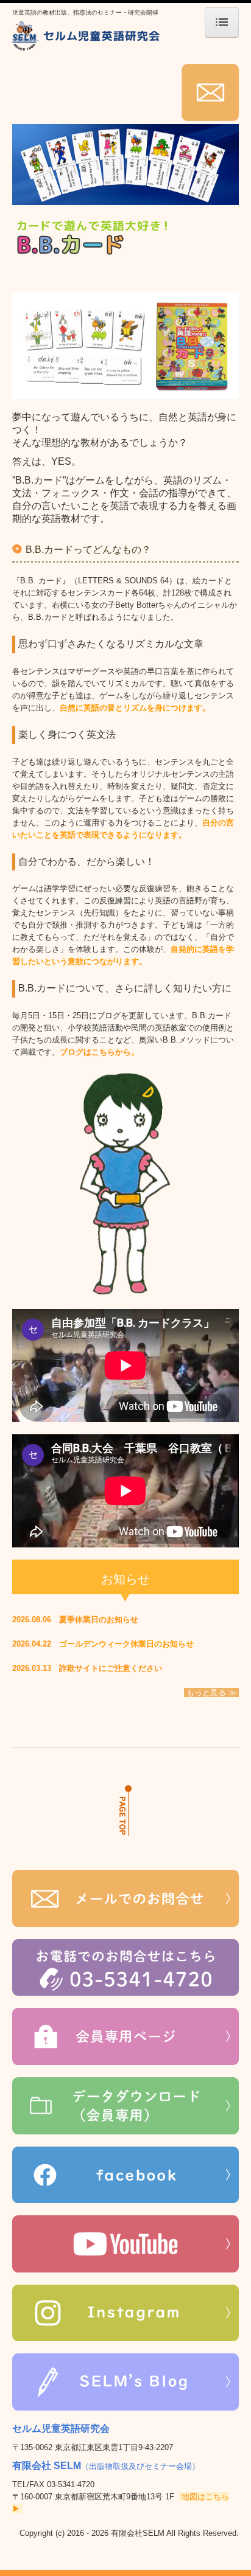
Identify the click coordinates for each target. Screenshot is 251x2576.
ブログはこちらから (95, 1052)
